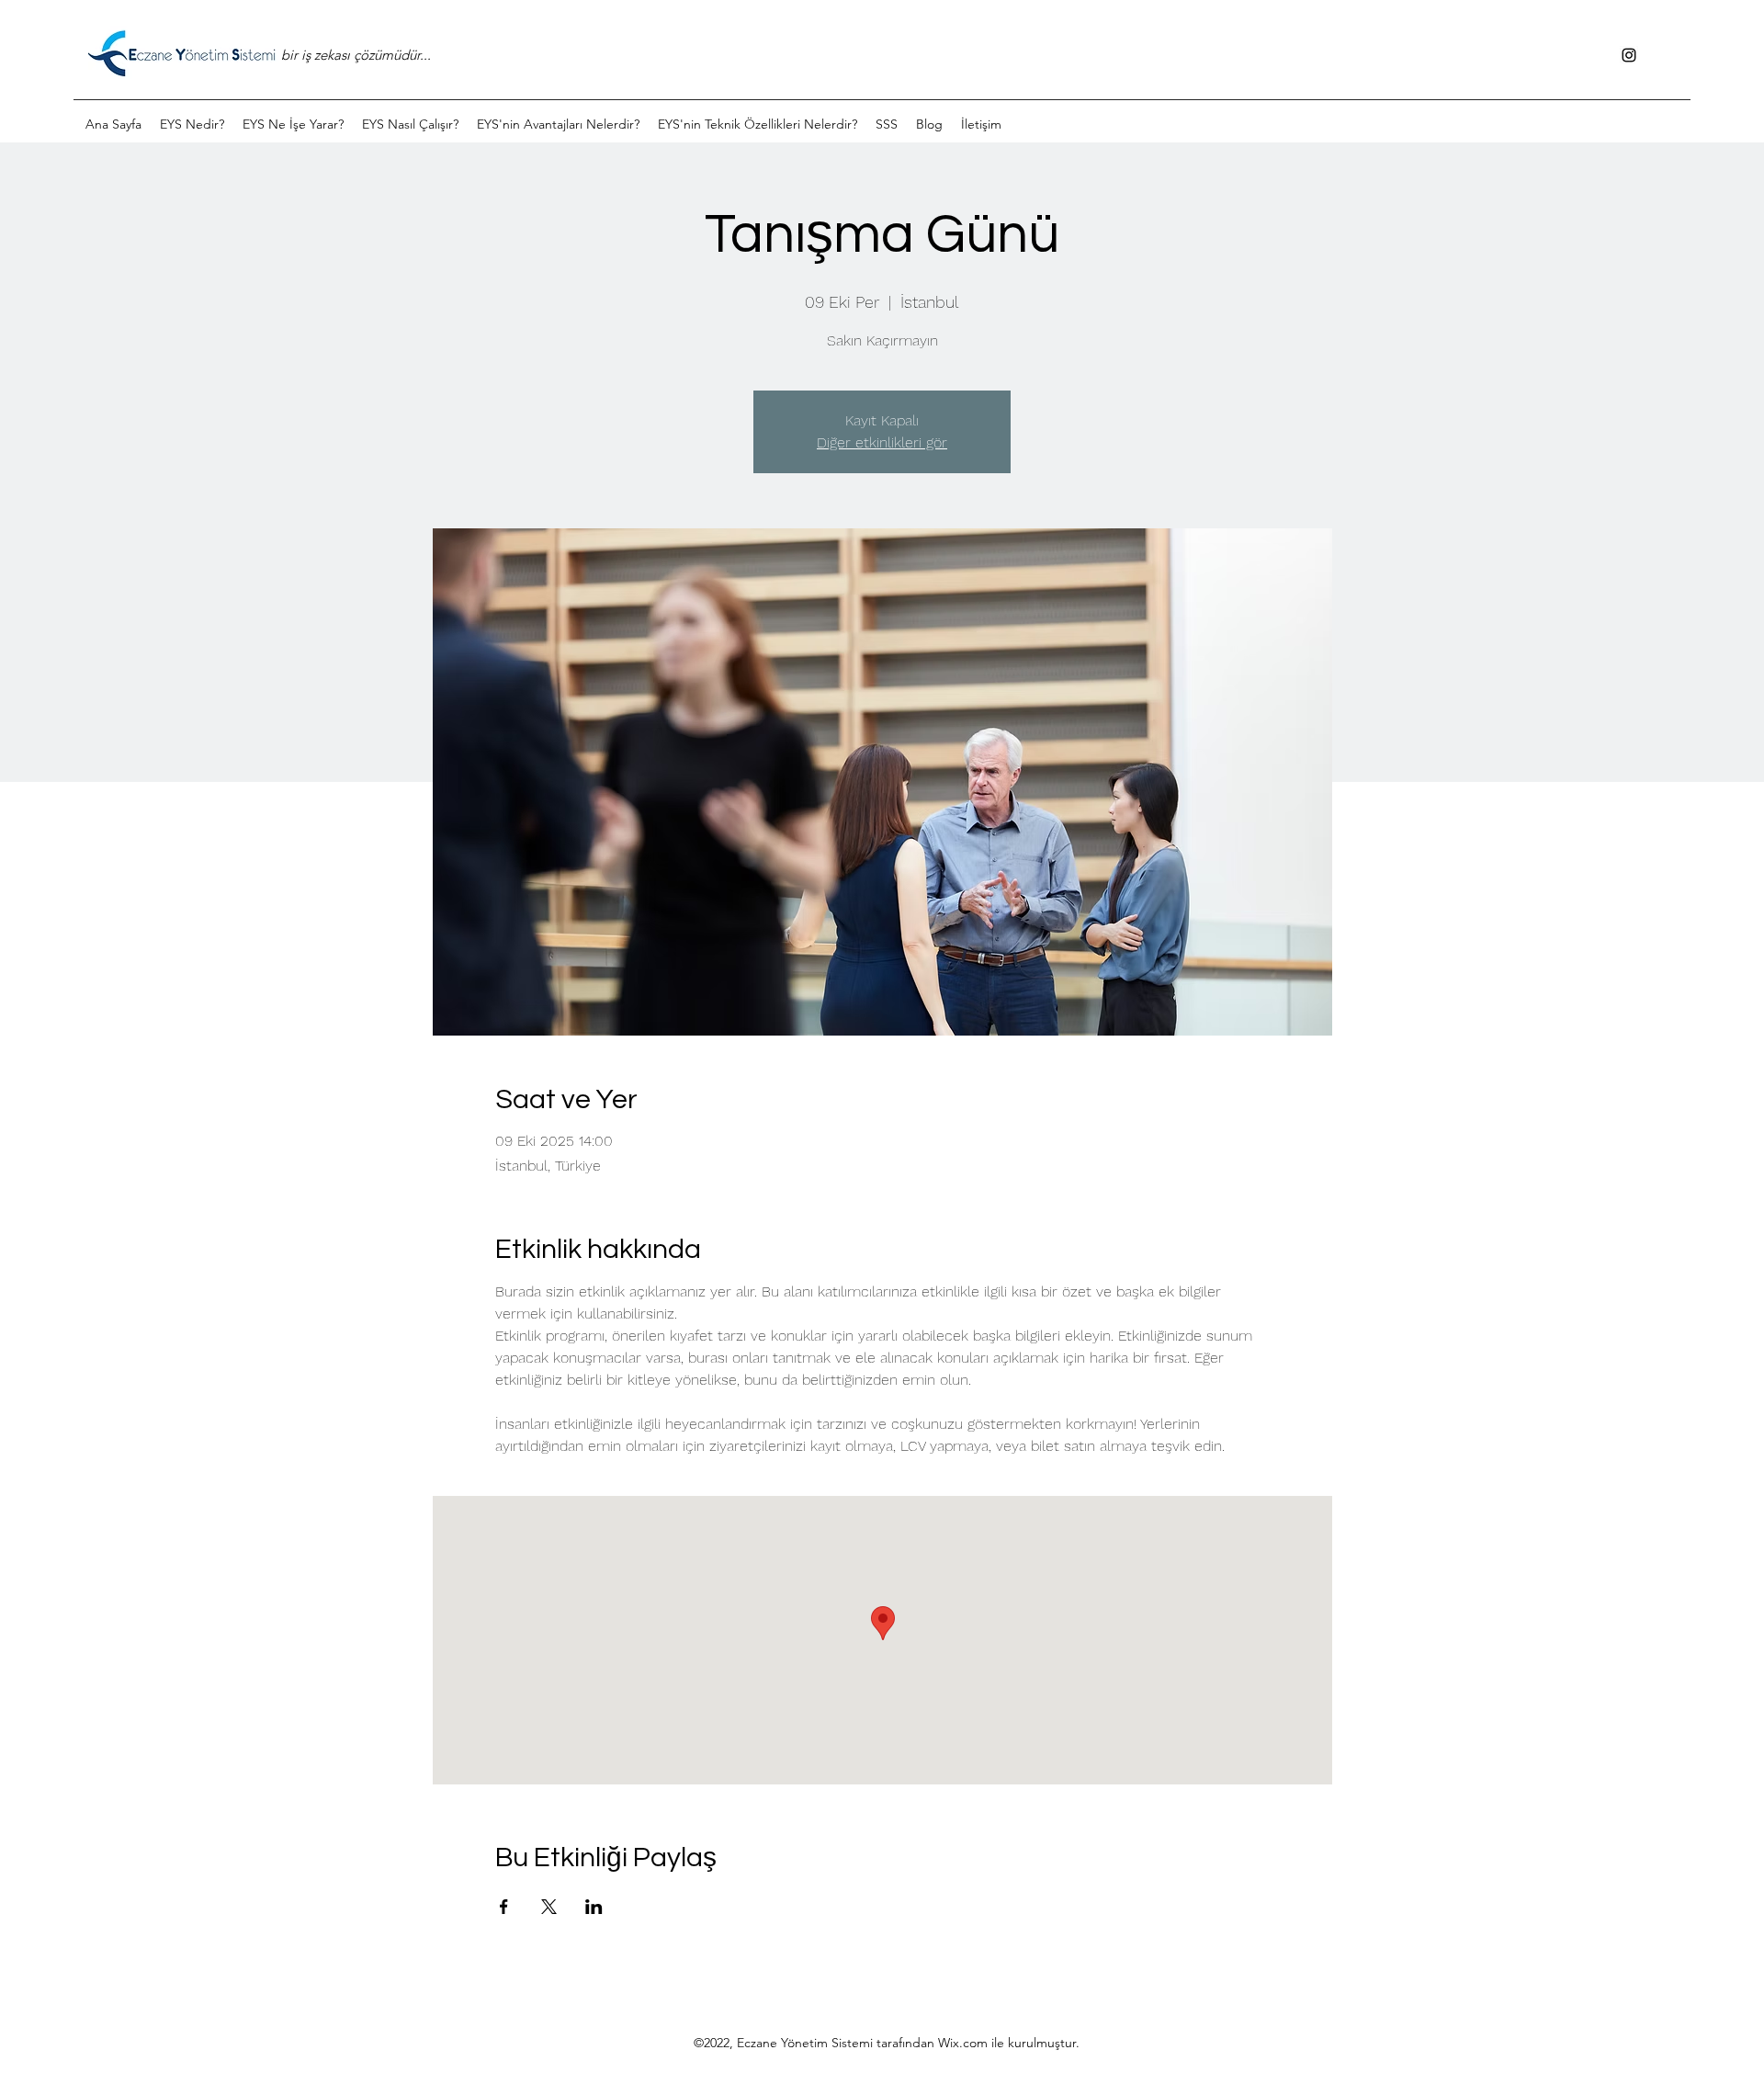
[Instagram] (1629, 55)
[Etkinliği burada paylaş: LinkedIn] (594, 1907)
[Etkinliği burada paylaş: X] (549, 1907)
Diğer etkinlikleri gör (882, 442)
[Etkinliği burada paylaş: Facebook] (504, 1907)
